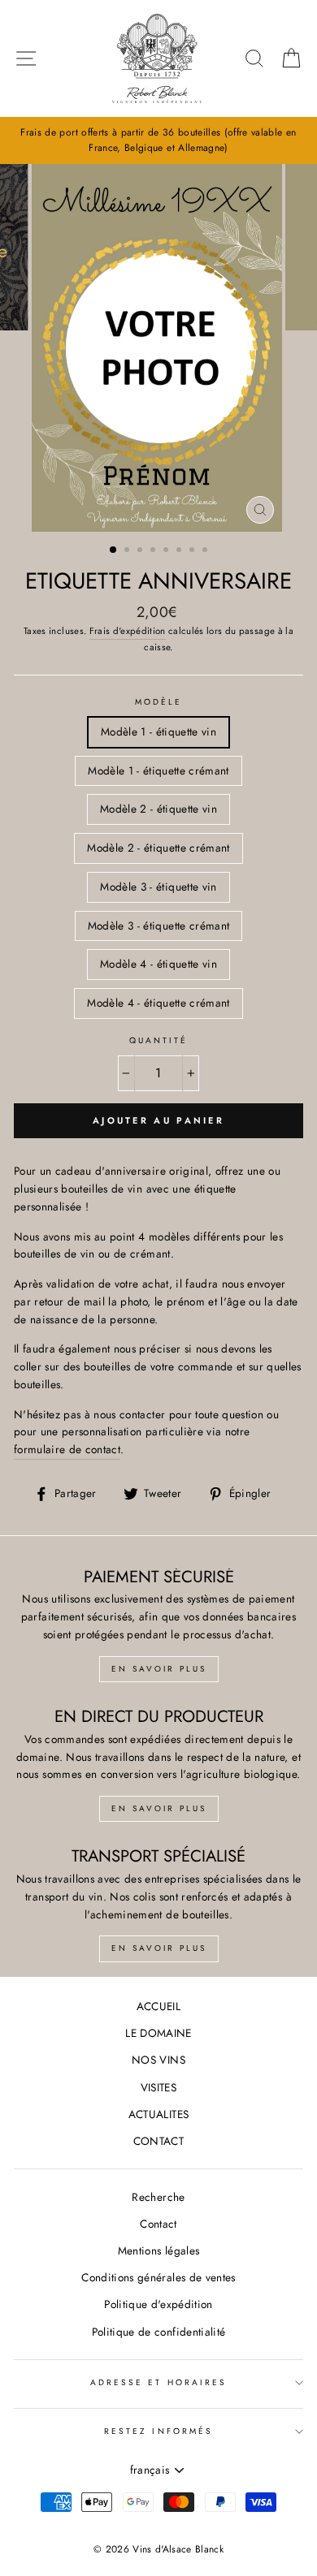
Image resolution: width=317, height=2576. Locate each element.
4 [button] (154, 551)
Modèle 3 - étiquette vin (158, 887)
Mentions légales (158, 2250)
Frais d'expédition (128, 631)
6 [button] (180, 551)
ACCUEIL (158, 2006)
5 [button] (167, 551)
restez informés (158, 2431)
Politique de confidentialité (159, 2332)
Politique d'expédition (158, 2304)
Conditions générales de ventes (158, 2277)
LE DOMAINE (158, 2033)
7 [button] (193, 551)
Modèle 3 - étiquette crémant (159, 926)
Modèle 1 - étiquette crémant (158, 770)
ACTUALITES (158, 2114)
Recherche (158, 2197)
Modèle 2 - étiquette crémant (158, 848)
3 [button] (141, 551)
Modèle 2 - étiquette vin (158, 809)
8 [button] (206, 551)
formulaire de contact (67, 1449)
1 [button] (114, 550)
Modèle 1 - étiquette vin (158, 731)
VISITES (158, 2087)
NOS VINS (158, 2060)
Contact (158, 2224)
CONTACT (158, 2141)
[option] (158, 140)
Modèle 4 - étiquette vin (158, 964)
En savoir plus (159, 1669)
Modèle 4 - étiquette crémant (158, 1003)
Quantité (158, 1040)
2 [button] (128, 551)
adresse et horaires (158, 2382)
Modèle (158, 702)
